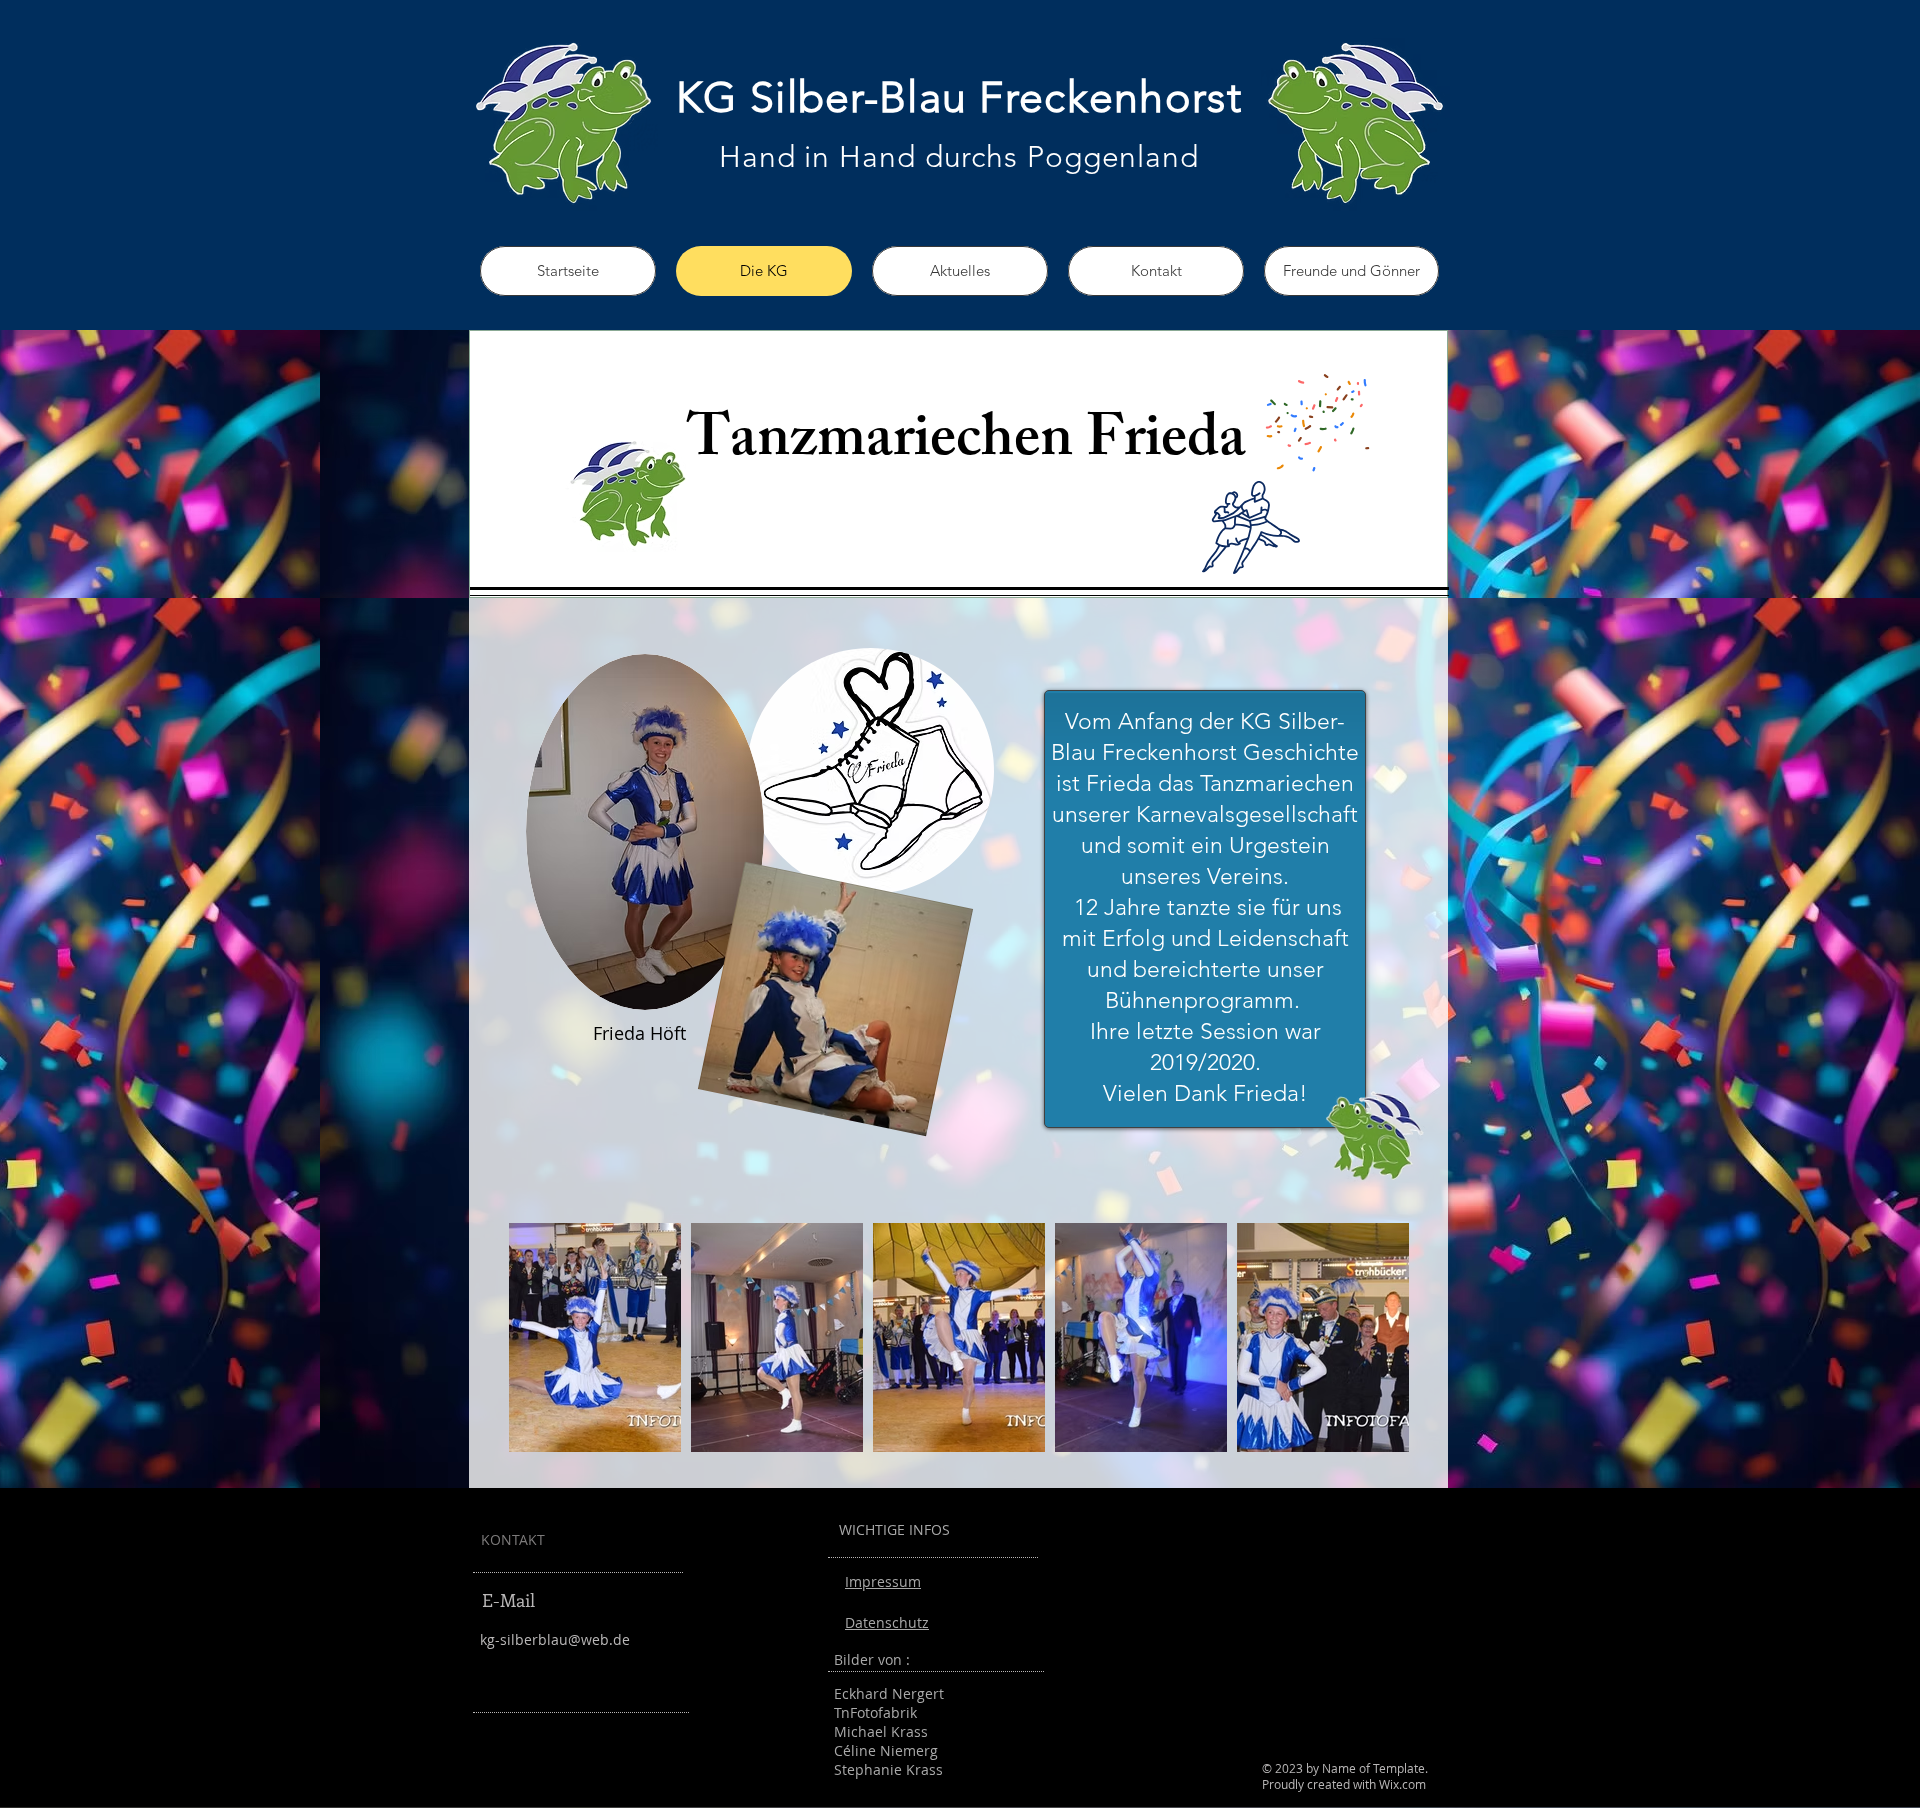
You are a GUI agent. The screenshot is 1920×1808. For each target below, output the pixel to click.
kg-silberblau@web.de (555, 1639)
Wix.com (1402, 1784)
